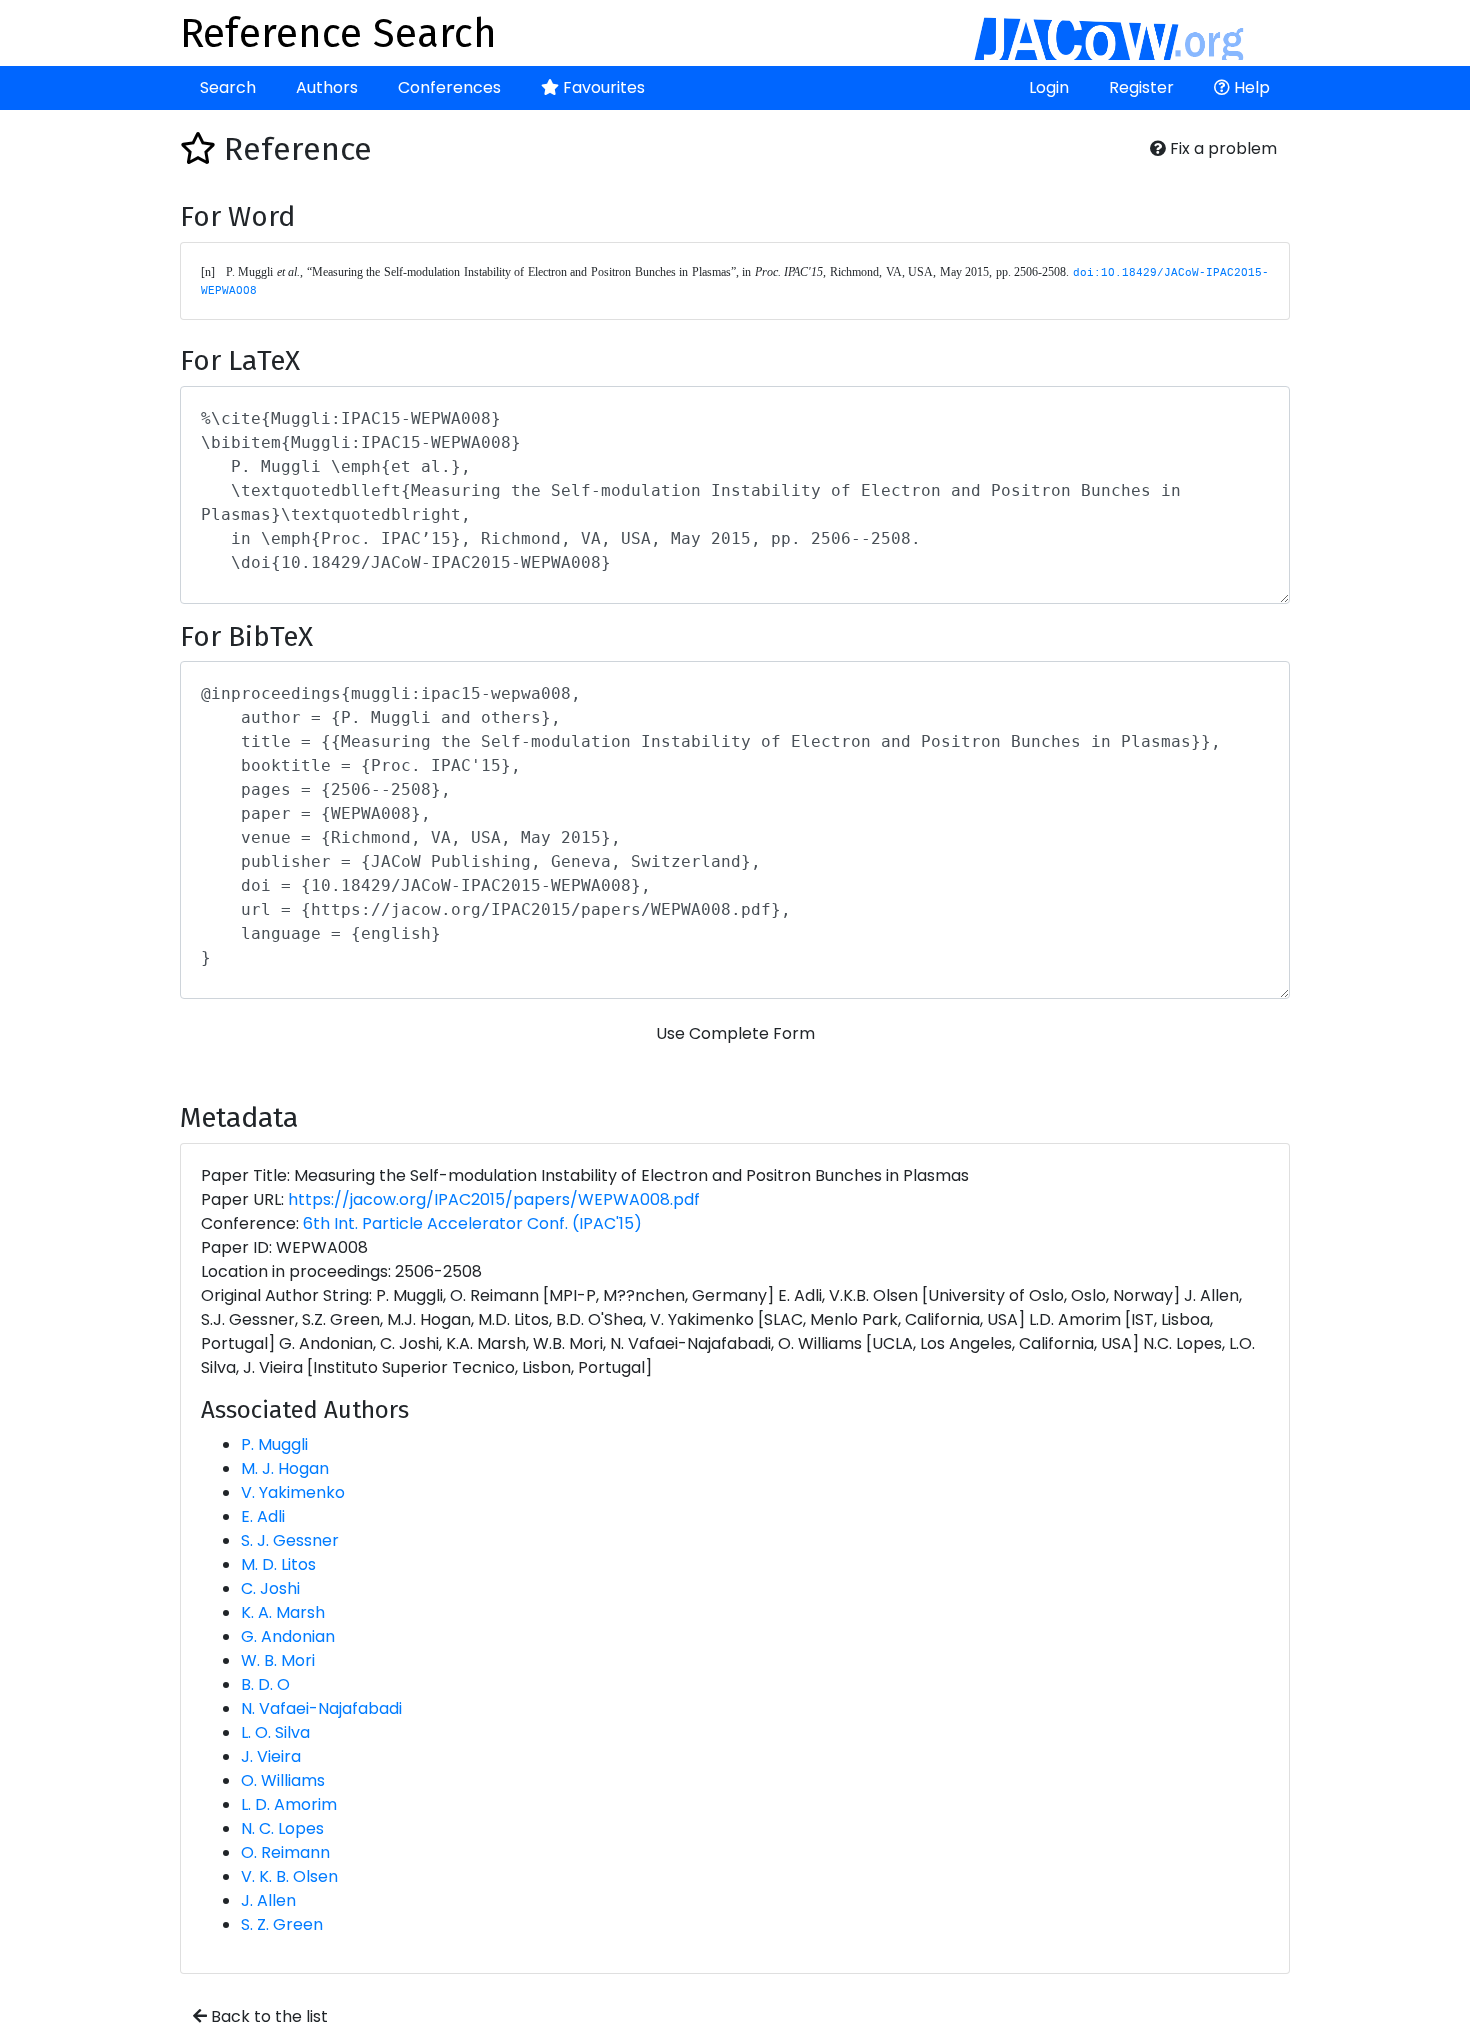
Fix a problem (1221, 148)
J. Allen (268, 1900)
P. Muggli (274, 1444)
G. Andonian (288, 1636)
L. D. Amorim (289, 1804)
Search (228, 87)
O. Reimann (285, 1852)
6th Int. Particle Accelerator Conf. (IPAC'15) (472, 1223)
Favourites (602, 87)
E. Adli (263, 1516)
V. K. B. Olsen (289, 1876)
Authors (327, 87)
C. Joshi (270, 1588)
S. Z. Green (282, 1924)
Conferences (449, 87)
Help (1250, 87)
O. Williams (283, 1780)
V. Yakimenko (293, 1492)
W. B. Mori (278, 1660)
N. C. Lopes (282, 1828)
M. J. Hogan (285, 1468)
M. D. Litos (278, 1564)
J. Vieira (271, 1756)
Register (1141, 87)
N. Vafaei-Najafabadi (321, 1708)
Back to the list (267, 2016)
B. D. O (265, 1684)
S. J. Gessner (290, 1540)
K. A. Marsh (283, 1612)
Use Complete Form (735, 1033)
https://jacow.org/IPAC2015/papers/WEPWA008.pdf (494, 1199)
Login (1049, 87)
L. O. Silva (275, 1732)
